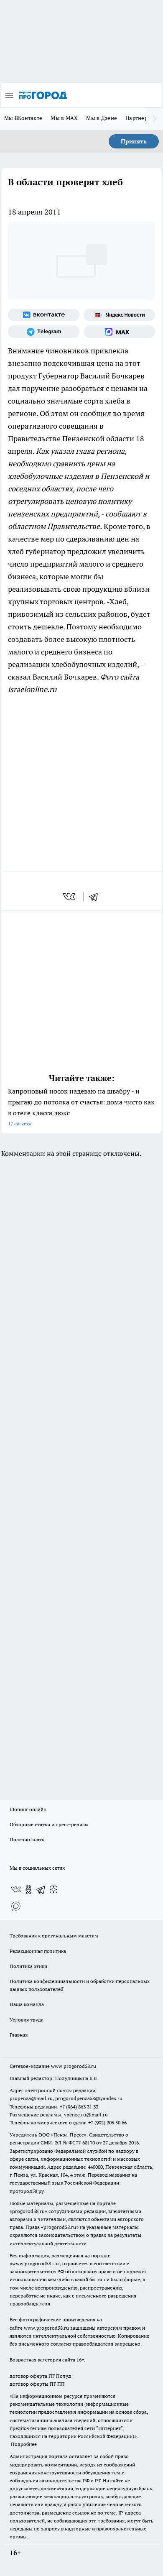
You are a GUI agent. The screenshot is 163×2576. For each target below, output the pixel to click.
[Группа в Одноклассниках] (28, 1889)
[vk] (70, 897)
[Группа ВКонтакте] (44, 315)
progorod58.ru (28, 2211)
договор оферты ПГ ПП (37, 2384)
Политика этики (28, 1966)
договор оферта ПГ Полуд (40, 2376)
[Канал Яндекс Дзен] (53, 1889)
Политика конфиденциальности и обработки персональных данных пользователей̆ (80, 1985)
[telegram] (96, 897)
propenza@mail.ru (31, 2098)
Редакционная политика (38, 1951)
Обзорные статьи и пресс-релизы (49, 1824)
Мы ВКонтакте (23, 118)
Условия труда (27, 2020)
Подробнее (24, 2444)
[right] (155, 119)
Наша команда (27, 2004)
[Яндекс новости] (119, 315)
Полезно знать (27, 1839)
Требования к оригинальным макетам (54, 1936)
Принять (134, 141)
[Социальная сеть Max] (119, 332)
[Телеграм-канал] (44, 332)
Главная (19, 2035)
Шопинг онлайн (28, 1809)
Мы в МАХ (64, 118)
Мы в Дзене (102, 118)
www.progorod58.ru (74, 2066)
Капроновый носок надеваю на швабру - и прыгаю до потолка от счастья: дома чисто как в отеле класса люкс (81, 1107)
